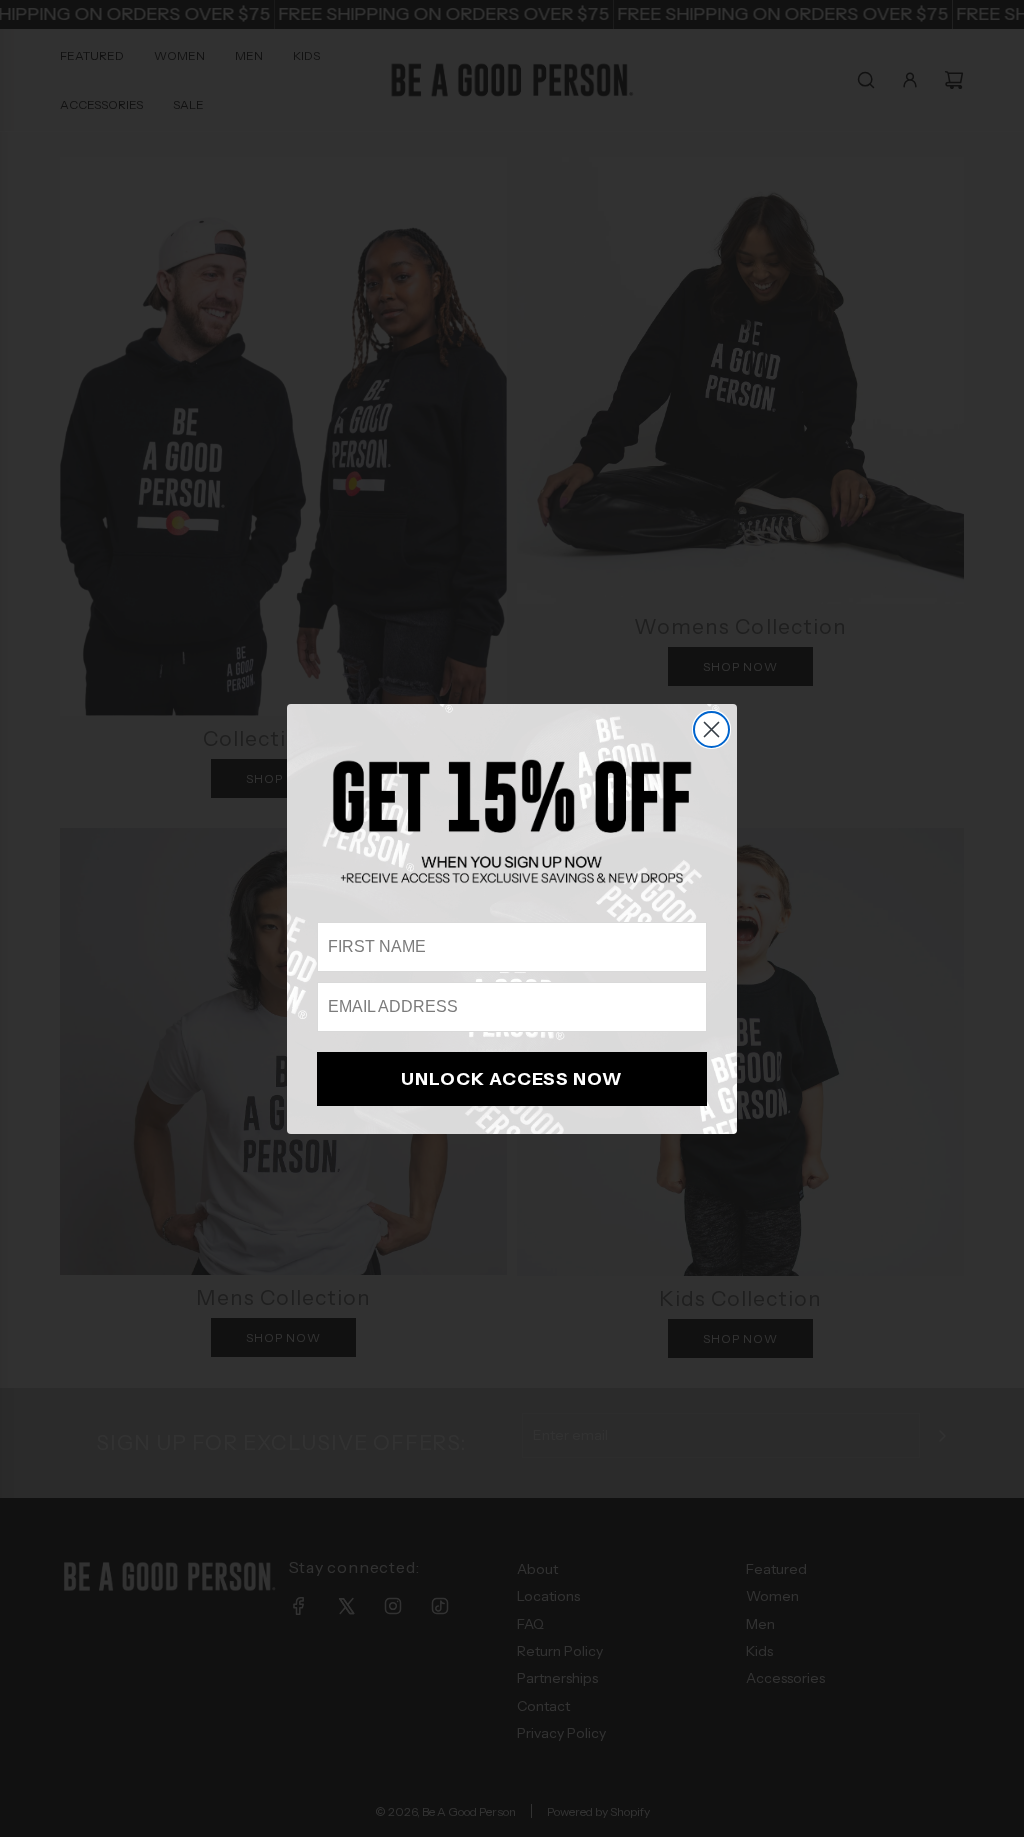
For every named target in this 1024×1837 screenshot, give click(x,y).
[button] (512, 821)
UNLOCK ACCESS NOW (512, 1079)
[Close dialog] (711, 729)
